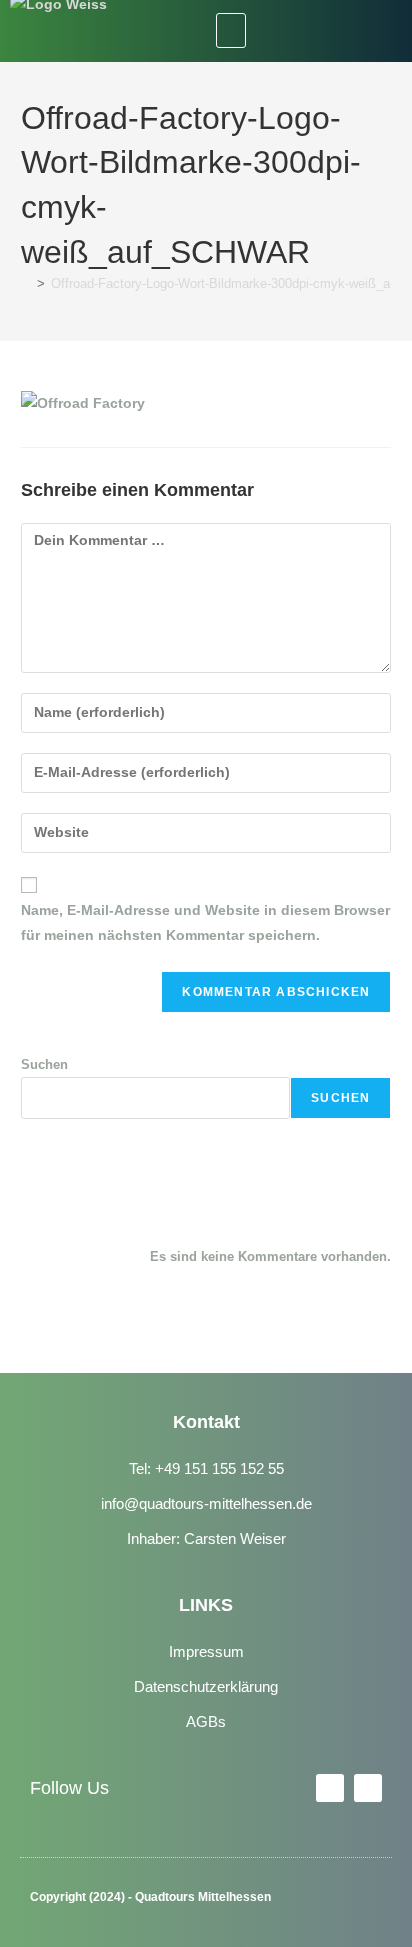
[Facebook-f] (330, 1788)
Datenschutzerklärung (206, 1686)
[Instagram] (349, 31)
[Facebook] (306, 31)
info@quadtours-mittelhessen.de (206, 1503)
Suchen (44, 1064)
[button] (231, 30)
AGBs (206, 1721)
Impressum (206, 1651)
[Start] (26, 283)
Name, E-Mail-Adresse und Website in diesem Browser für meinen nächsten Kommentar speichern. (205, 922)
